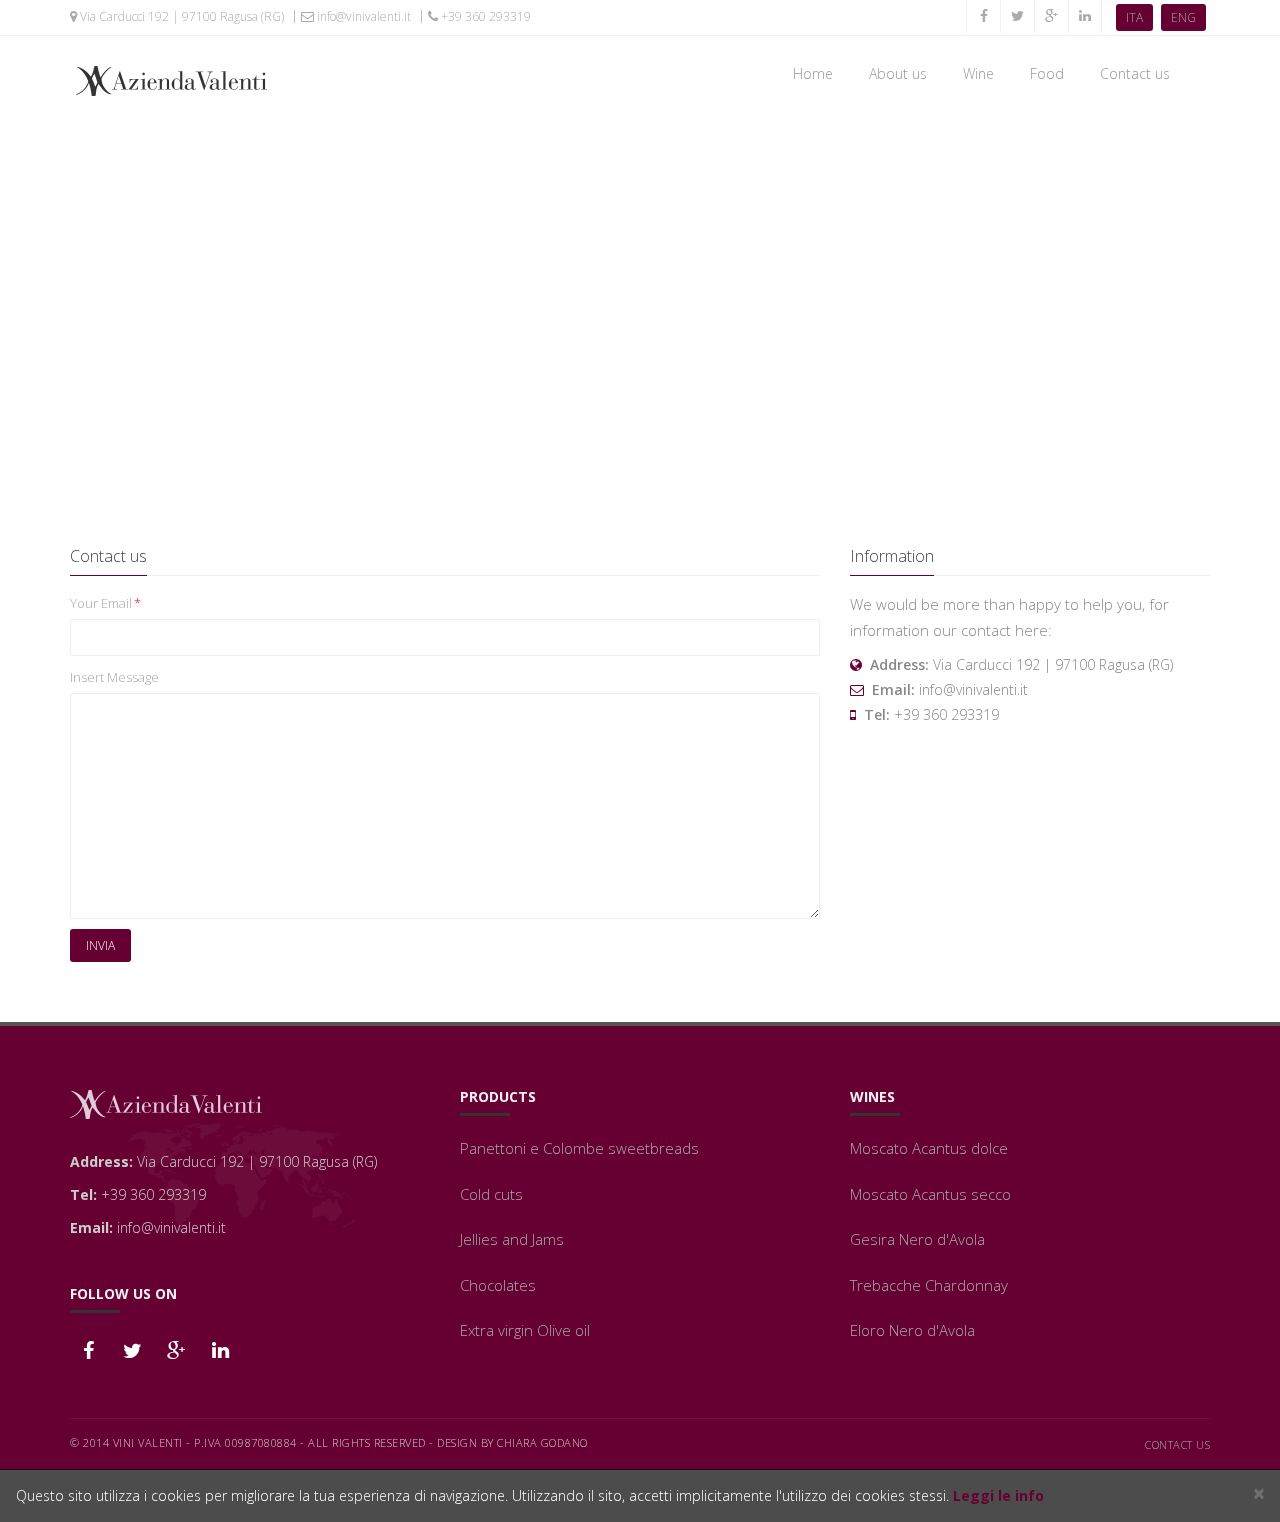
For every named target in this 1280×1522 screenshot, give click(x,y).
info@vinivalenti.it (362, 16)
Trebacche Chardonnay (929, 1285)
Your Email (105, 603)
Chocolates (498, 1285)
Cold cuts (491, 1194)
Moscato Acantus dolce (929, 1148)
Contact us (1135, 73)
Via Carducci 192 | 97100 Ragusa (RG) (180, 16)
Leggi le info (998, 1495)
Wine (978, 73)
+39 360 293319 (484, 16)
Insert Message (114, 677)
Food (1047, 73)
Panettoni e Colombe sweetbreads (579, 1148)
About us (898, 73)
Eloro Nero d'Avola (912, 1330)
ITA (1134, 17)
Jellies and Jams (512, 1239)
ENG (1183, 17)
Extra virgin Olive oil (525, 1330)
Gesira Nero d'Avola (917, 1239)
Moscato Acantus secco (930, 1194)
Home (813, 73)
